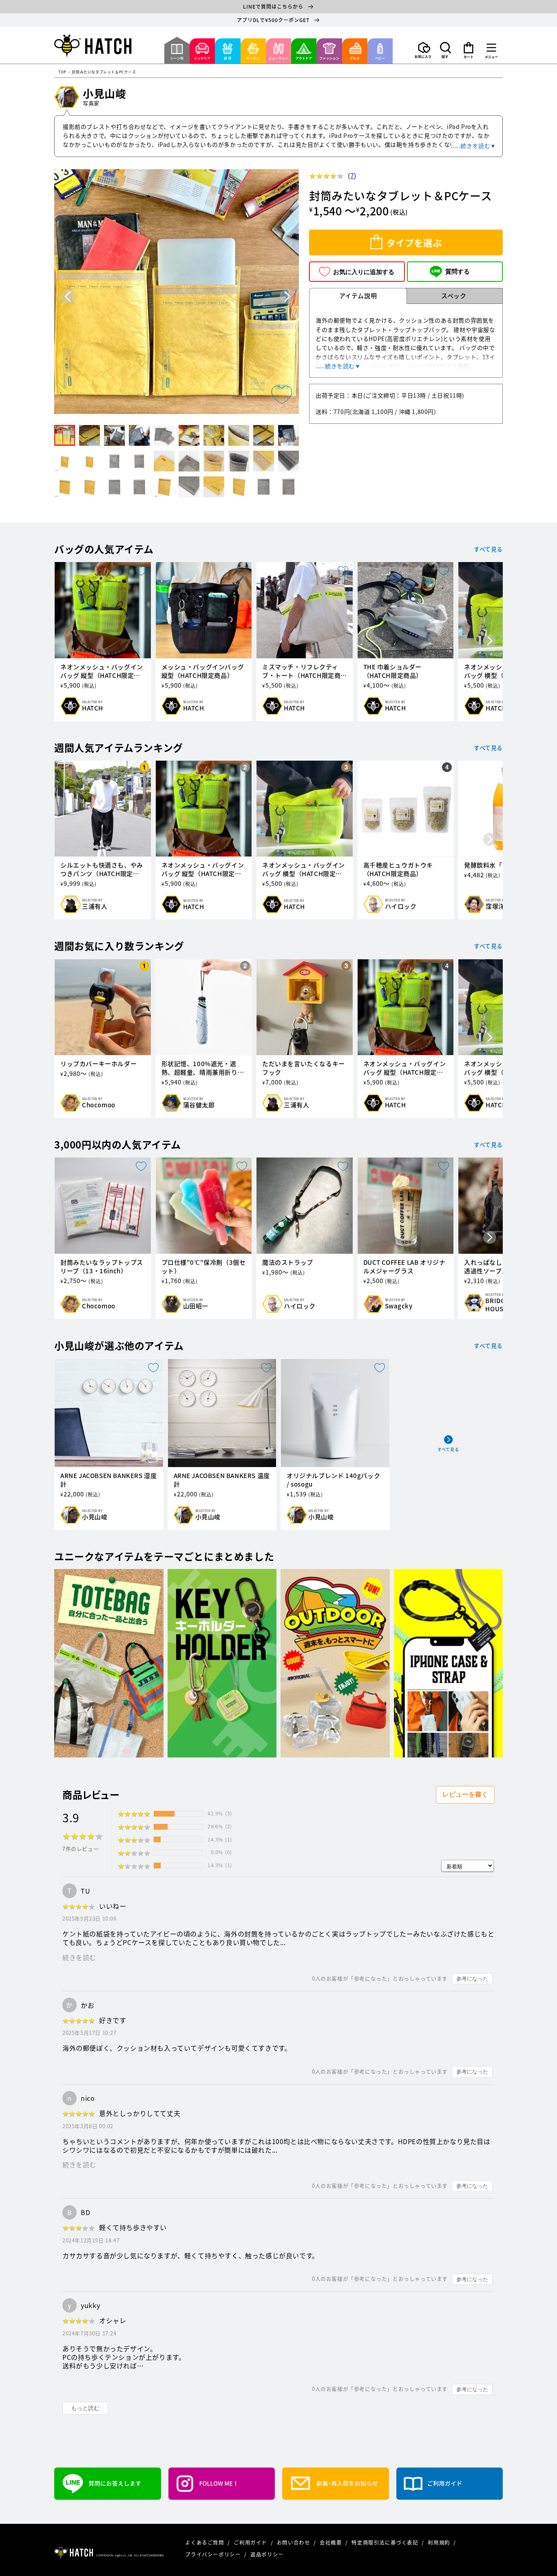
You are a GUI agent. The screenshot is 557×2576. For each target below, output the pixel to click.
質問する (458, 271)
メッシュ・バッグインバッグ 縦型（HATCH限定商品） (203, 671)
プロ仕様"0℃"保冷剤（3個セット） (204, 1267)
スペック (454, 296)
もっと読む (85, 2408)
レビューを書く (465, 1794)
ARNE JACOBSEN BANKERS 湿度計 (108, 1480)
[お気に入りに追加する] (282, 395)
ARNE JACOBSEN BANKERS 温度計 (222, 1480)
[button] (446, 50)
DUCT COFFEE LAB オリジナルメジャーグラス (404, 1267)
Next (287, 296)
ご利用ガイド (251, 2542)
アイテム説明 (358, 296)
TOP (62, 72)
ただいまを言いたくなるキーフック (304, 1068)
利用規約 (440, 2542)
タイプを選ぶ (414, 242)
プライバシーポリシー (214, 2554)
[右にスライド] (490, 641)
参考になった (472, 1979)
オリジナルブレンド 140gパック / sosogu (333, 1480)
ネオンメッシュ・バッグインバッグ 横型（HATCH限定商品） (304, 870)
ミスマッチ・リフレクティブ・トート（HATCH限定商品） (301, 671)
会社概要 (332, 2542)
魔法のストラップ (288, 1263)
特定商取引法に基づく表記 (386, 2542)
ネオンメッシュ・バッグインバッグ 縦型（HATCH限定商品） (102, 671)
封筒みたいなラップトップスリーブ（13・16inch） (102, 1267)
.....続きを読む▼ (474, 146)
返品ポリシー (267, 2554)
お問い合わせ (294, 2542)
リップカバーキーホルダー (98, 1064)
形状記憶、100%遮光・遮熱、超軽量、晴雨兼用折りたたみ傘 (203, 1068)
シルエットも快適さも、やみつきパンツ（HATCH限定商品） (102, 870)
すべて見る (488, 549)
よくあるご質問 (205, 2542)
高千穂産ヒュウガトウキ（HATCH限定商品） (398, 870)
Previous (68, 296)
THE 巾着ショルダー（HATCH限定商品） (393, 671)
